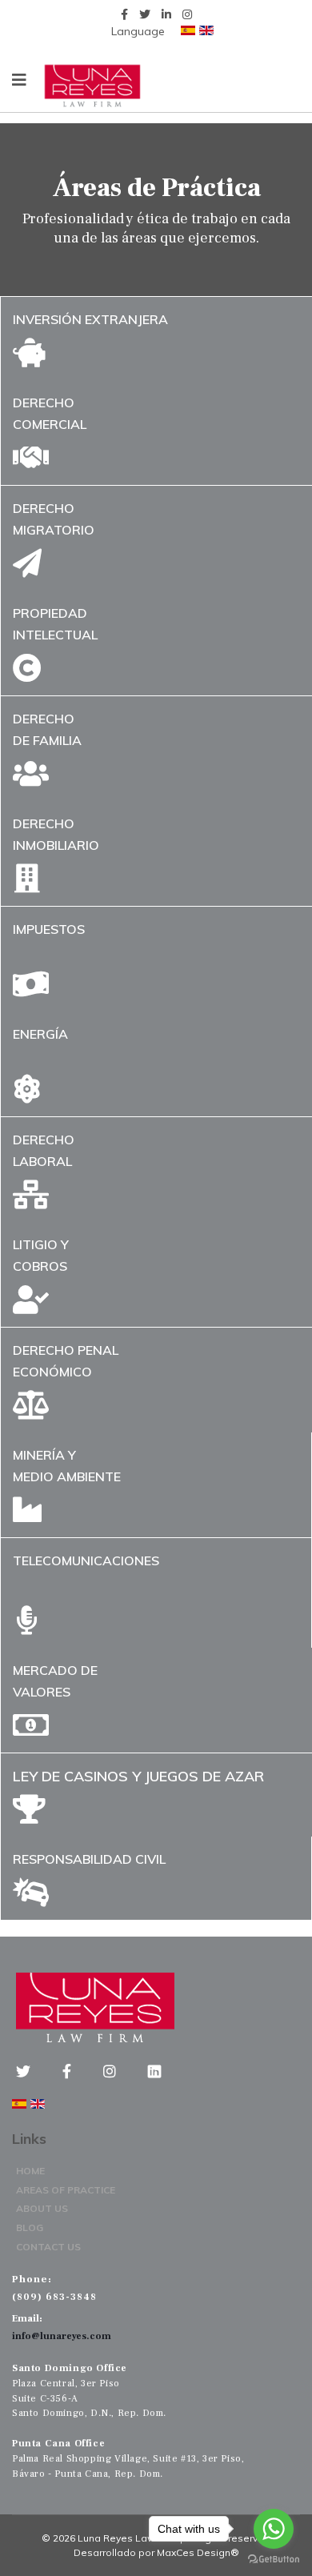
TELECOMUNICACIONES (86, 1560)
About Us (42, 2208)
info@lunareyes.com (62, 2336)
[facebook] (124, 14)
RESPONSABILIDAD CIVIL (89, 1859)
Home (30, 2171)
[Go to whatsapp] (274, 2529)
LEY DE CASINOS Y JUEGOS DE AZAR (138, 1776)
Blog (30, 2227)
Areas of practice (66, 2190)
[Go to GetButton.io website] (274, 2560)
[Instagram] (187, 14)
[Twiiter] (35, 2072)
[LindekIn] (154, 2072)
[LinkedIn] (166, 14)
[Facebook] (79, 2072)
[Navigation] (19, 80)
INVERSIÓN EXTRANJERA (90, 319)
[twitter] (145, 14)
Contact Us (48, 2247)
